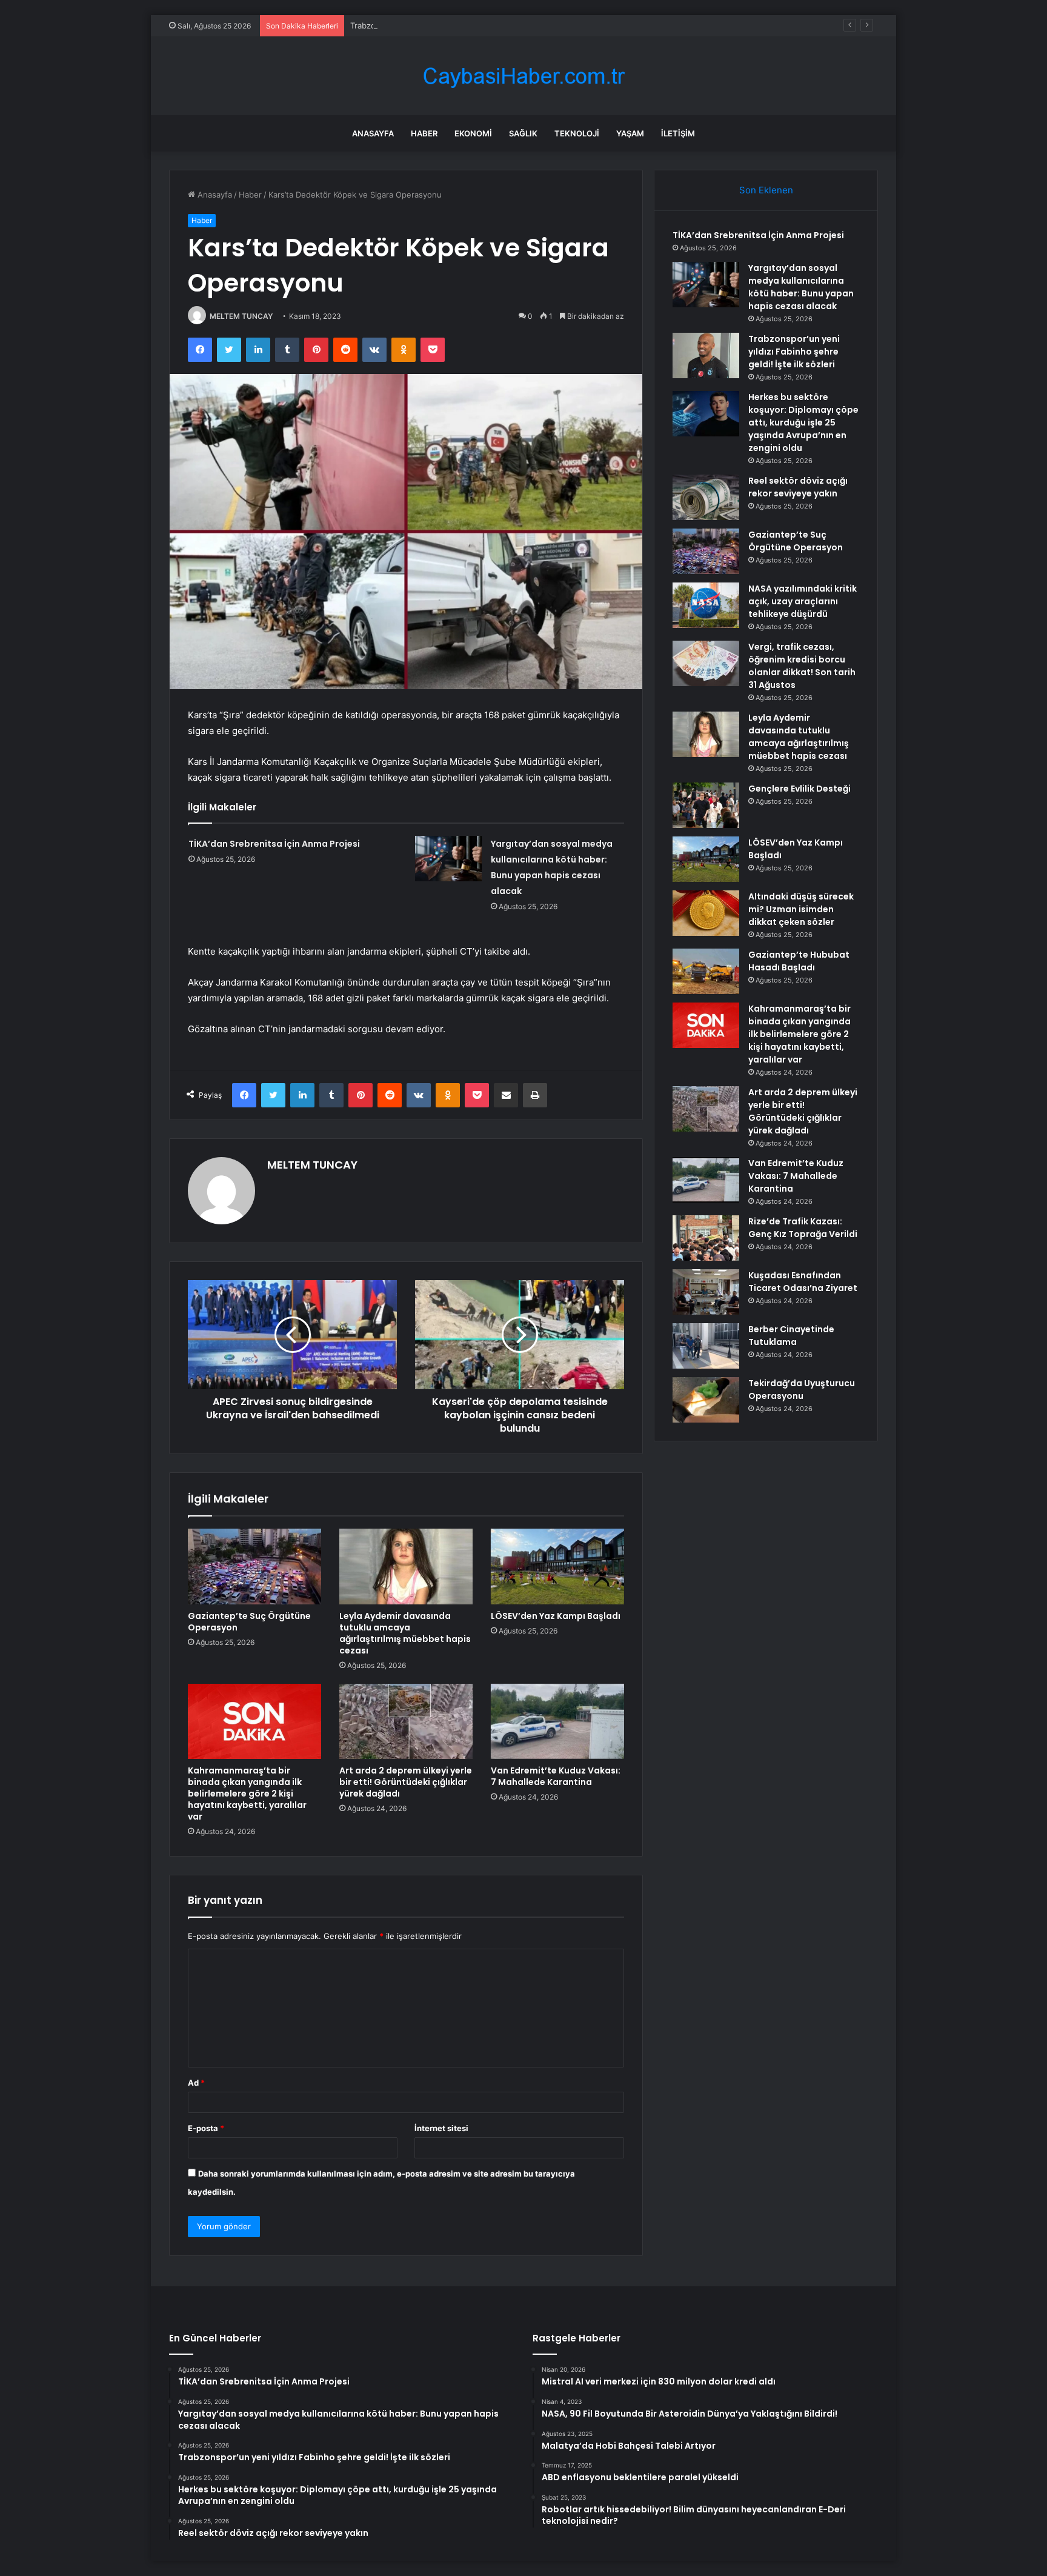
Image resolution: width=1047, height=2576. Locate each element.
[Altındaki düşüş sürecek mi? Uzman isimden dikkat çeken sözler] (706, 913)
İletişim (678, 133)
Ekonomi (473, 133)
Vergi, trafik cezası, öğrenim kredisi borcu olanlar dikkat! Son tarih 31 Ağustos (802, 666)
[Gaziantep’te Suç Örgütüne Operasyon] (254, 1566)
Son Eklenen (766, 190)
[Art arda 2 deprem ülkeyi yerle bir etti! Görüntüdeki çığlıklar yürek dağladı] (406, 1721)
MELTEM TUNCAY (241, 316)
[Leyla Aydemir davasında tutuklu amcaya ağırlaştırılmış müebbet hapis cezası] (406, 1566)
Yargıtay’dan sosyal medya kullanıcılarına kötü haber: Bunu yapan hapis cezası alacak (801, 287)
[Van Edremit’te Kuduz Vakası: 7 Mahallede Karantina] (557, 1721)
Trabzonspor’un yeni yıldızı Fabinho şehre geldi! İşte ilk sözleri (467, 25)
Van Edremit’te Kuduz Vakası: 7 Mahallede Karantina (556, 1776)
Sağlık (523, 133)
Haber (424, 133)
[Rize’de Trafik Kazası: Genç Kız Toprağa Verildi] (706, 1238)
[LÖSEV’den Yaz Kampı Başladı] (557, 1566)
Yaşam (630, 133)
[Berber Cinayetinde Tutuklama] (706, 1346)
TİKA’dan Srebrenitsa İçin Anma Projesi (274, 844)
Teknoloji (577, 133)
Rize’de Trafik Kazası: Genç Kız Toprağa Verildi (803, 1228)
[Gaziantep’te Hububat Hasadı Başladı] (706, 971)
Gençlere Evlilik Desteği (799, 789)
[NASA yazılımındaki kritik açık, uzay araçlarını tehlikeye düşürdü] (706, 605)
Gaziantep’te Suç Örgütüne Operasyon (249, 1622)
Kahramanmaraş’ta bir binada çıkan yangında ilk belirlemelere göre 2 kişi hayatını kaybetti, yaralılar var (247, 1794)
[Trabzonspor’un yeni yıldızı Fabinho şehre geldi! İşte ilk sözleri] (706, 355)
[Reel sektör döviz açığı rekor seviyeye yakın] (706, 497)
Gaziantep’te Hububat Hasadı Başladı (799, 961)
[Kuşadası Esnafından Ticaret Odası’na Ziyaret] (706, 1292)
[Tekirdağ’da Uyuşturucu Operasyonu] (706, 1400)
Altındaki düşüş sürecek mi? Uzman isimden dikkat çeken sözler (801, 909)
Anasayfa (373, 133)
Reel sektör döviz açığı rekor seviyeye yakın (798, 487)
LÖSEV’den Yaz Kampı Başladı (556, 1616)
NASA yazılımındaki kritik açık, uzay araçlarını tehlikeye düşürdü (803, 601)
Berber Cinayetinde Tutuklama (791, 1336)
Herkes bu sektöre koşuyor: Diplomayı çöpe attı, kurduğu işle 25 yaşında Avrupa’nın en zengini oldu (803, 422)
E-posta (206, 2128)
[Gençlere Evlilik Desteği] (706, 805)
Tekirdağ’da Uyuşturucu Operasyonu (802, 1390)
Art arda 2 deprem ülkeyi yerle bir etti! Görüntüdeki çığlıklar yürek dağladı (406, 1782)
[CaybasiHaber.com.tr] (523, 76)
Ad (196, 2083)
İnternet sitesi (441, 2128)
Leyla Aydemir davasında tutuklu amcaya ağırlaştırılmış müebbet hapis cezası (405, 1633)
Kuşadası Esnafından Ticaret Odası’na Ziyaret (803, 1282)
